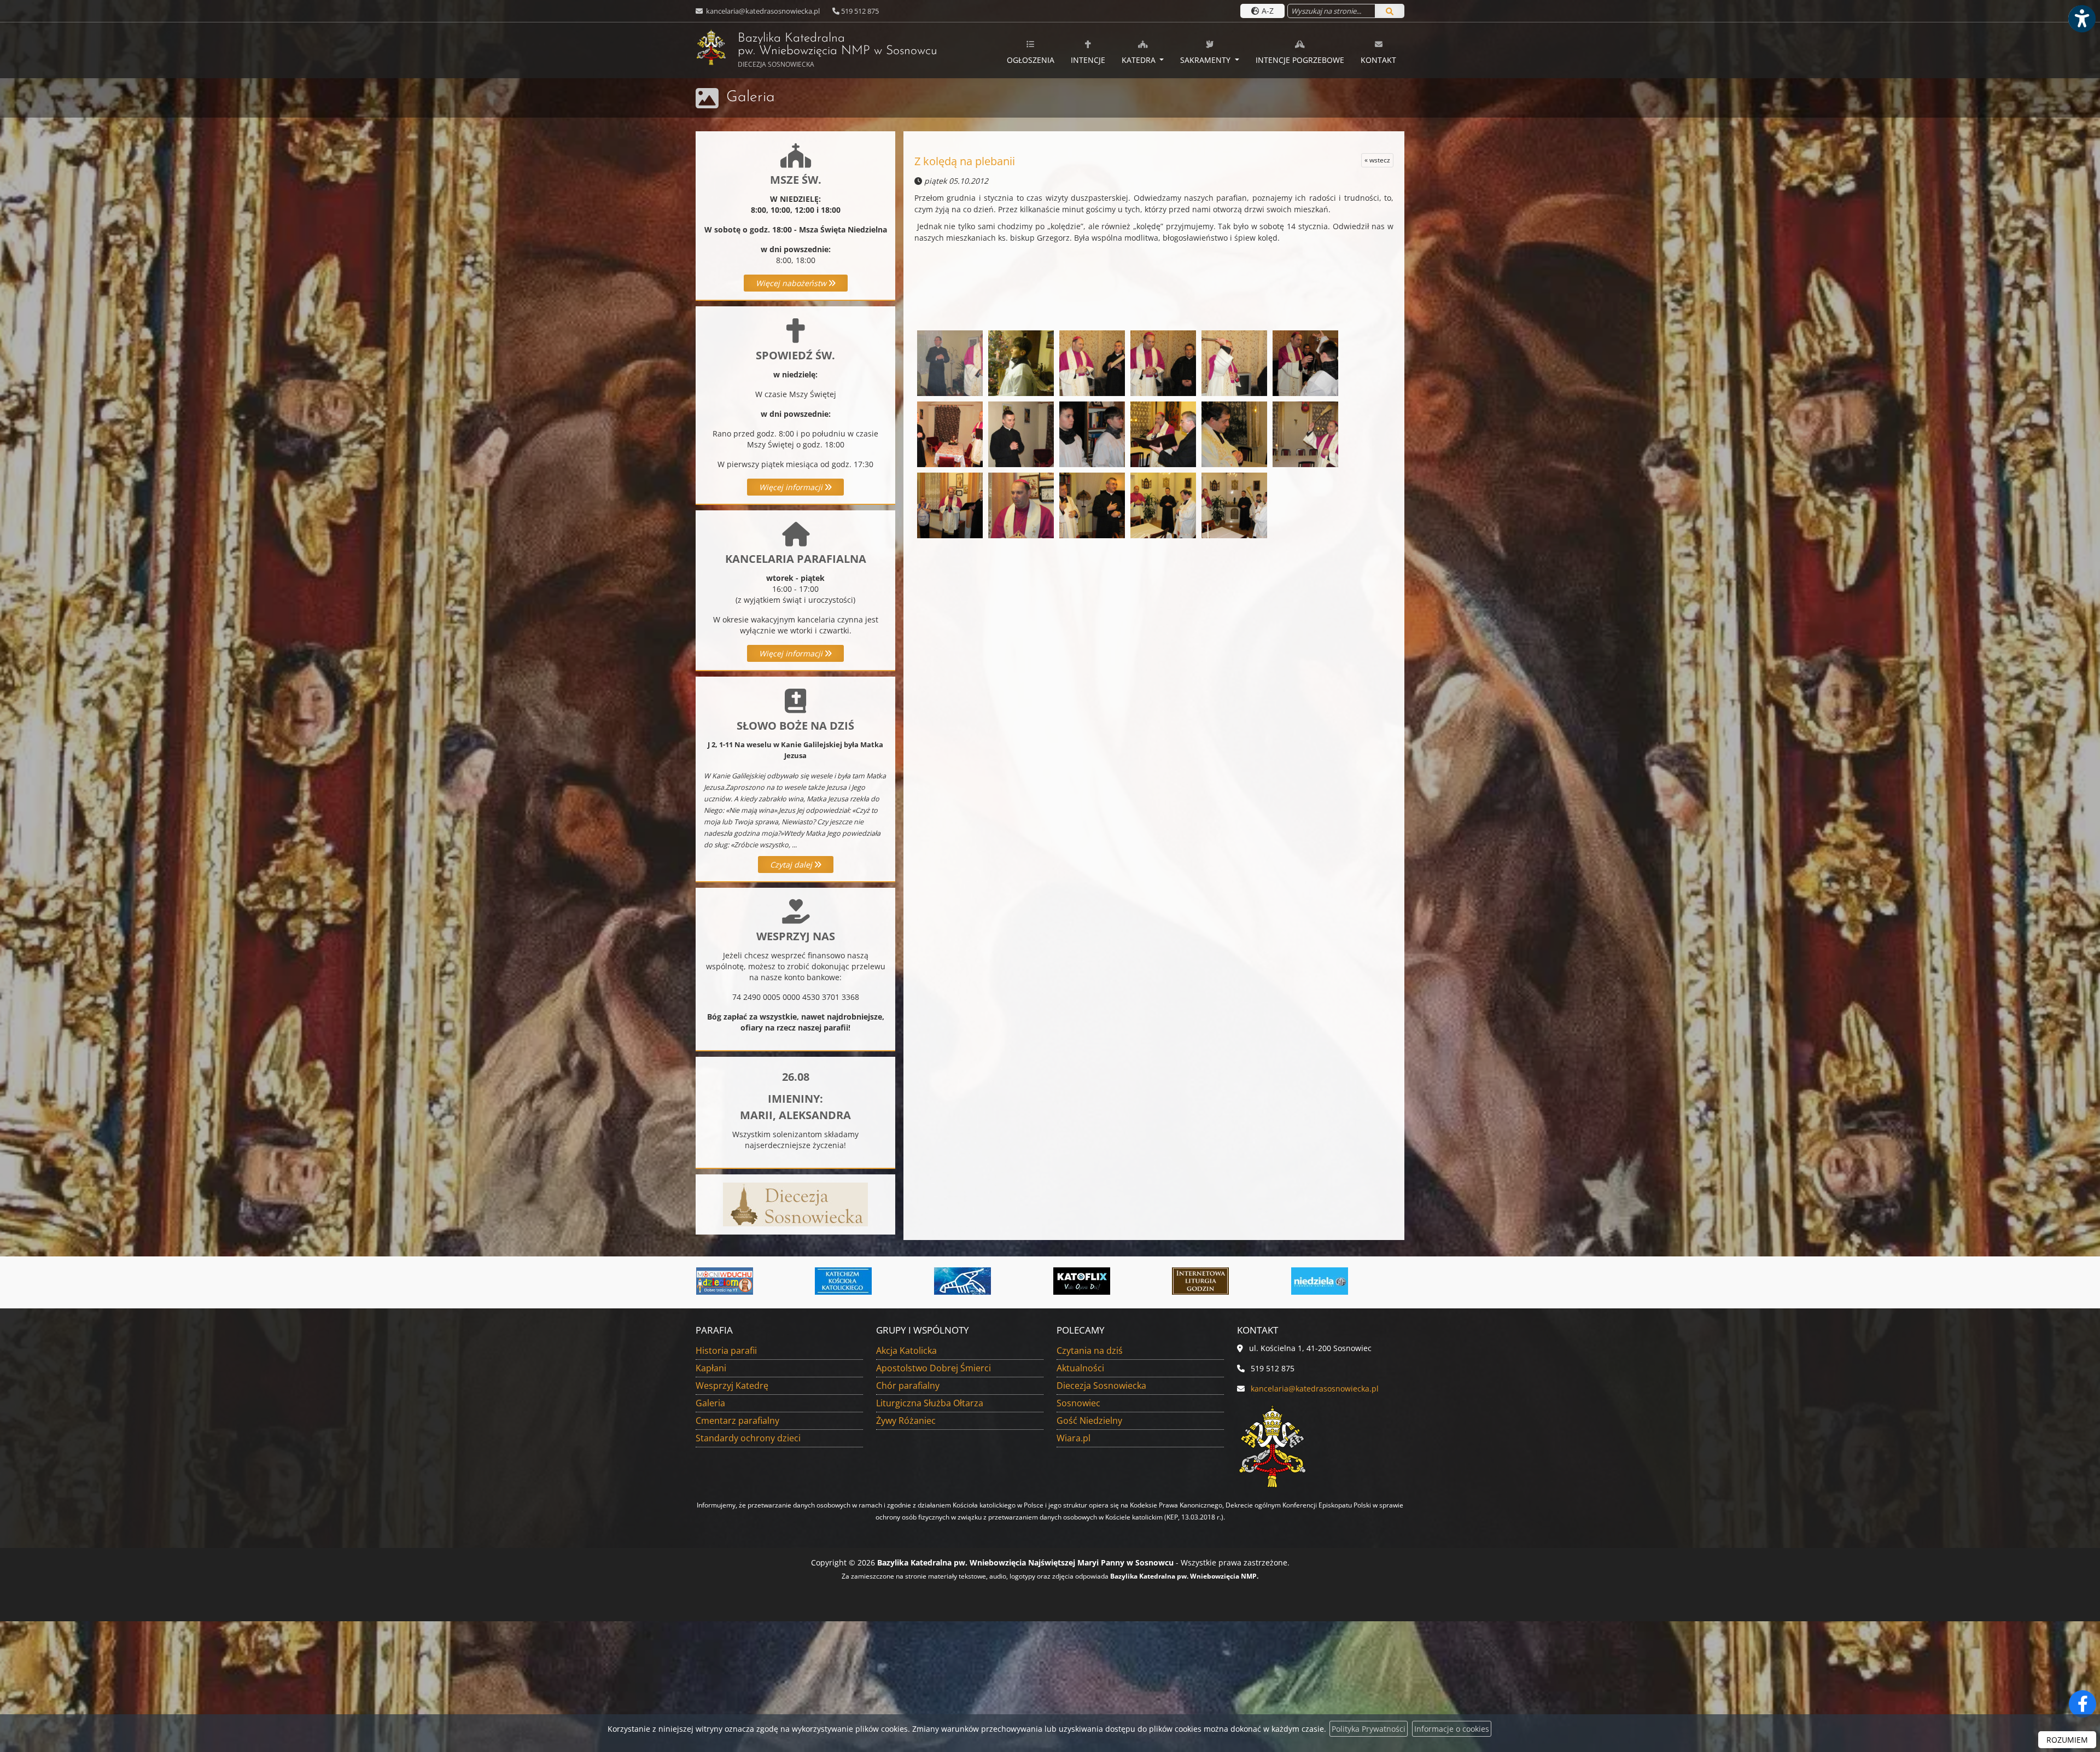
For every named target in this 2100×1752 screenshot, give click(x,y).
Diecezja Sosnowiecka (1101, 1386)
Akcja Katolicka (906, 1351)
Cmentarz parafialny (737, 1421)
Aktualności (1080, 1368)
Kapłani (711, 1368)
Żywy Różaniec (906, 1421)
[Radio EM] (1200, 1281)
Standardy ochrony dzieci (748, 1438)
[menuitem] (1031, 50)
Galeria (751, 97)
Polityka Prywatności (1369, 1729)
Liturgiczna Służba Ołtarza (930, 1403)
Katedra (1140, 60)
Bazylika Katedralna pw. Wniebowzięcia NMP (816, 51)
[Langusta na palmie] (725, 1281)
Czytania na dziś (1090, 1351)
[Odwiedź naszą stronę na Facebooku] (2082, 1704)
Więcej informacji (792, 487)
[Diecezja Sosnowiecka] (795, 1204)
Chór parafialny (908, 1386)
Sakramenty (1206, 60)
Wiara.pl (1074, 1438)
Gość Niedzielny (1089, 1421)
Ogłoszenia (1031, 60)
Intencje (1088, 60)
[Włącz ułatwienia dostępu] (2081, 19)
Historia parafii (726, 1351)
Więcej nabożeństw (792, 283)
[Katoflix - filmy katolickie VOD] (844, 1281)
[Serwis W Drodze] (1320, 1281)
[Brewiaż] (962, 1281)
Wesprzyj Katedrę (732, 1386)
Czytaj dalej (792, 865)
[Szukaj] (1390, 11)
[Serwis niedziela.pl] (1082, 1281)
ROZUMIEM (2067, 1740)
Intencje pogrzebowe (1300, 60)
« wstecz (1377, 160)
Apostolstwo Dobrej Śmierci (934, 1368)
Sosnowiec (1078, 1403)
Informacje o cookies (1452, 1729)
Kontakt (1378, 60)
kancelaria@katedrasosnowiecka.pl (762, 11)
